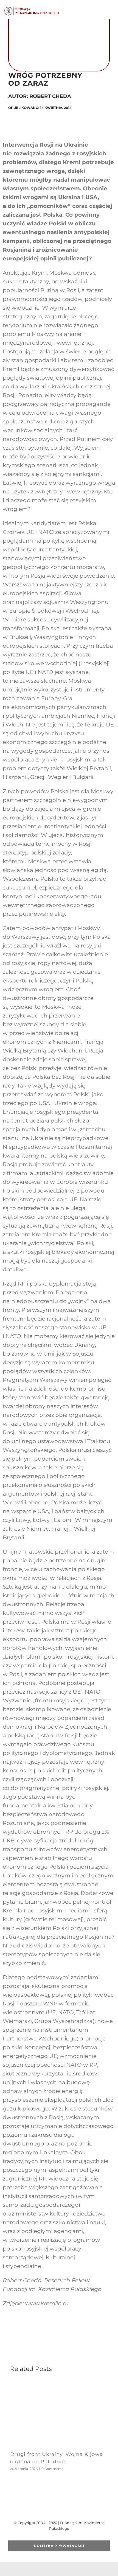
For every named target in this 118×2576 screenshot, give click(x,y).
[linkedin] (77, 2509)
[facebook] (41, 2509)
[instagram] (68, 2509)
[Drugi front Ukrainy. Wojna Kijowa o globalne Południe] (59, 2384)
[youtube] (59, 2509)
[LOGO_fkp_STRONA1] (31, 8)
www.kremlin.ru (47, 2303)
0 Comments (52, 2469)
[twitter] (50, 2509)
